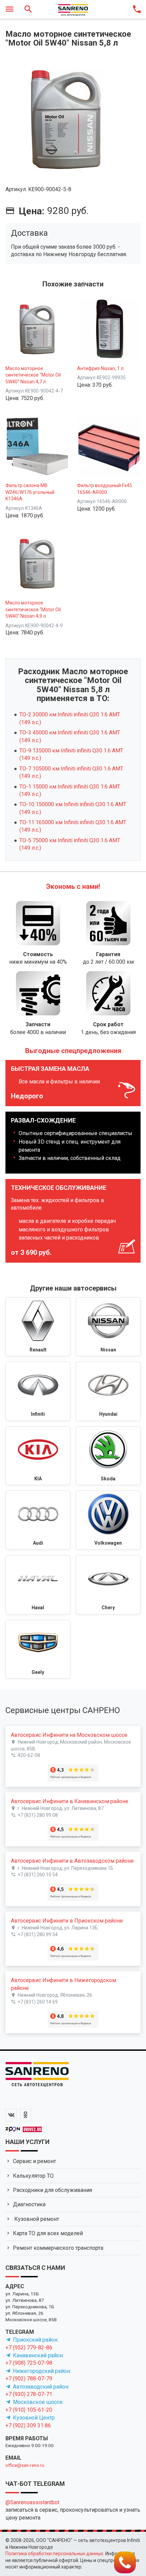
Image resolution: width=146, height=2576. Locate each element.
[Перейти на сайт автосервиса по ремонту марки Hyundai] (108, 1391)
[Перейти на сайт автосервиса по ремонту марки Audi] (38, 1520)
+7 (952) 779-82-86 (29, 2348)
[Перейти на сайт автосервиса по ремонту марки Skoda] (108, 1456)
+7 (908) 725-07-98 (29, 2363)
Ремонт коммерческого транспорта (58, 2248)
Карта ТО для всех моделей (48, 2233)
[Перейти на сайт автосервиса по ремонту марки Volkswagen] (108, 1520)
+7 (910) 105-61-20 (29, 2410)
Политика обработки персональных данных (54, 2554)
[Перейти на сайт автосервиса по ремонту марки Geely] (38, 1649)
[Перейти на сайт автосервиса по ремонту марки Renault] (38, 1327)
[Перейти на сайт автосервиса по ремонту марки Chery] (108, 1585)
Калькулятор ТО (33, 2176)
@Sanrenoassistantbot (32, 2502)
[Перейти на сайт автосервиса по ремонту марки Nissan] (108, 1327)
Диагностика (29, 2204)
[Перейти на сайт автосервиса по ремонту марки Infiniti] (38, 1391)
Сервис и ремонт (34, 2161)
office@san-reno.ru (25, 2465)
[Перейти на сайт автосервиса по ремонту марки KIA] (38, 1456)
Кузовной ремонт (36, 2219)
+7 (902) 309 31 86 (28, 2425)
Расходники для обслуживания (52, 2190)
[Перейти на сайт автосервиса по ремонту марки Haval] (38, 1585)
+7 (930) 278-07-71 (29, 2394)
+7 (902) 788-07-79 (29, 2379)
